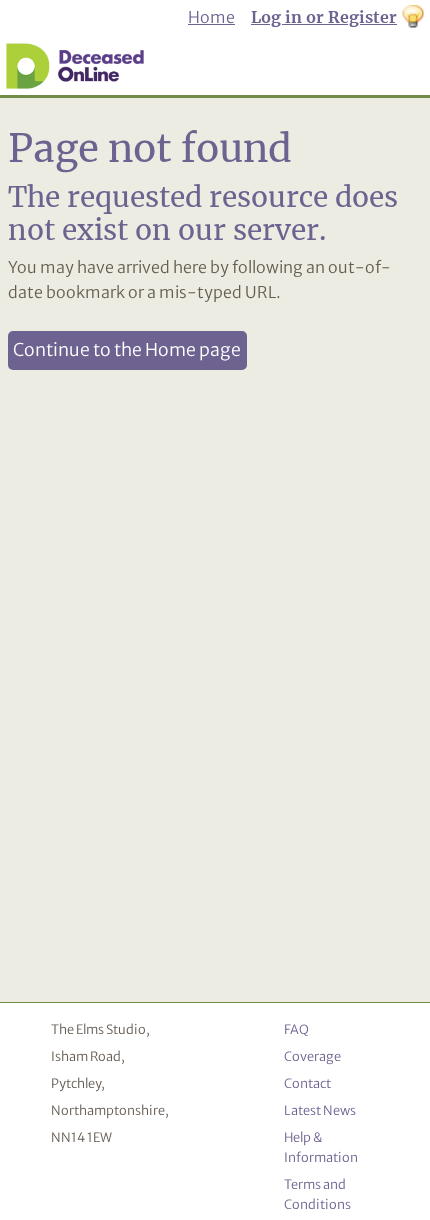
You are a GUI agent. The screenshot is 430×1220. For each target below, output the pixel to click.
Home (211, 17)
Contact (307, 1083)
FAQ (296, 1029)
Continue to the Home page (127, 350)
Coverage (312, 1056)
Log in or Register (324, 17)
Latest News (320, 1110)
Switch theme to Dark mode (413, 18)
